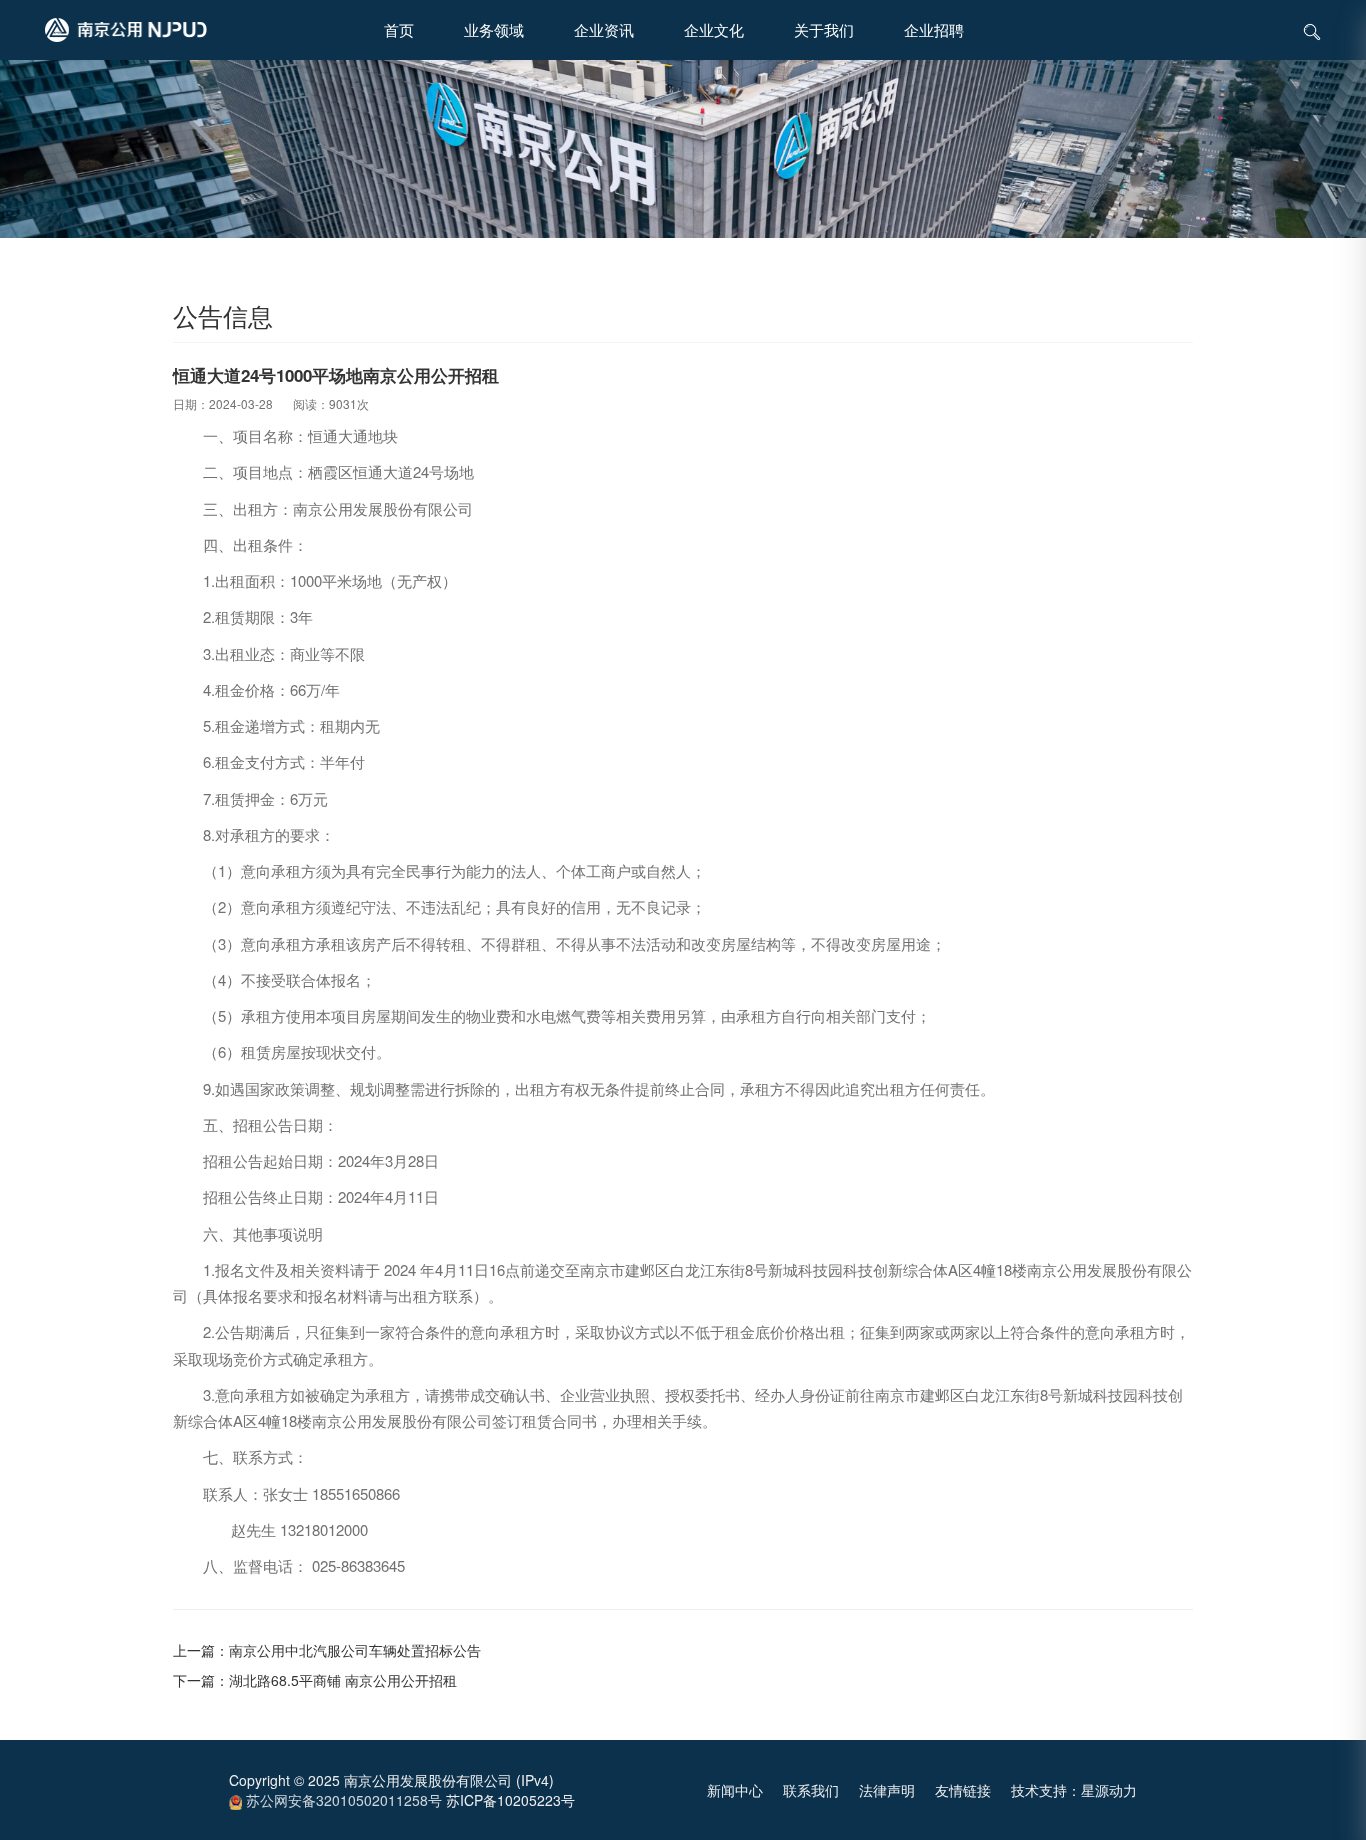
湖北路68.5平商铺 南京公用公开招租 (343, 1680)
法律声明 (887, 1790)
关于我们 (824, 29)
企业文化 (714, 29)
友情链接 (963, 1790)
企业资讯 (604, 29)
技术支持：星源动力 (1074, 1790)
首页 (399, 29)
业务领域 (494, 29)
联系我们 (811, 1790)
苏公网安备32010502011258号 (342, 1800)
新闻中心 (735, 1790)
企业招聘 (934, 29)
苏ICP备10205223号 (510, 1800)
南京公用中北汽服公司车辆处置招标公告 (355, 1650)
